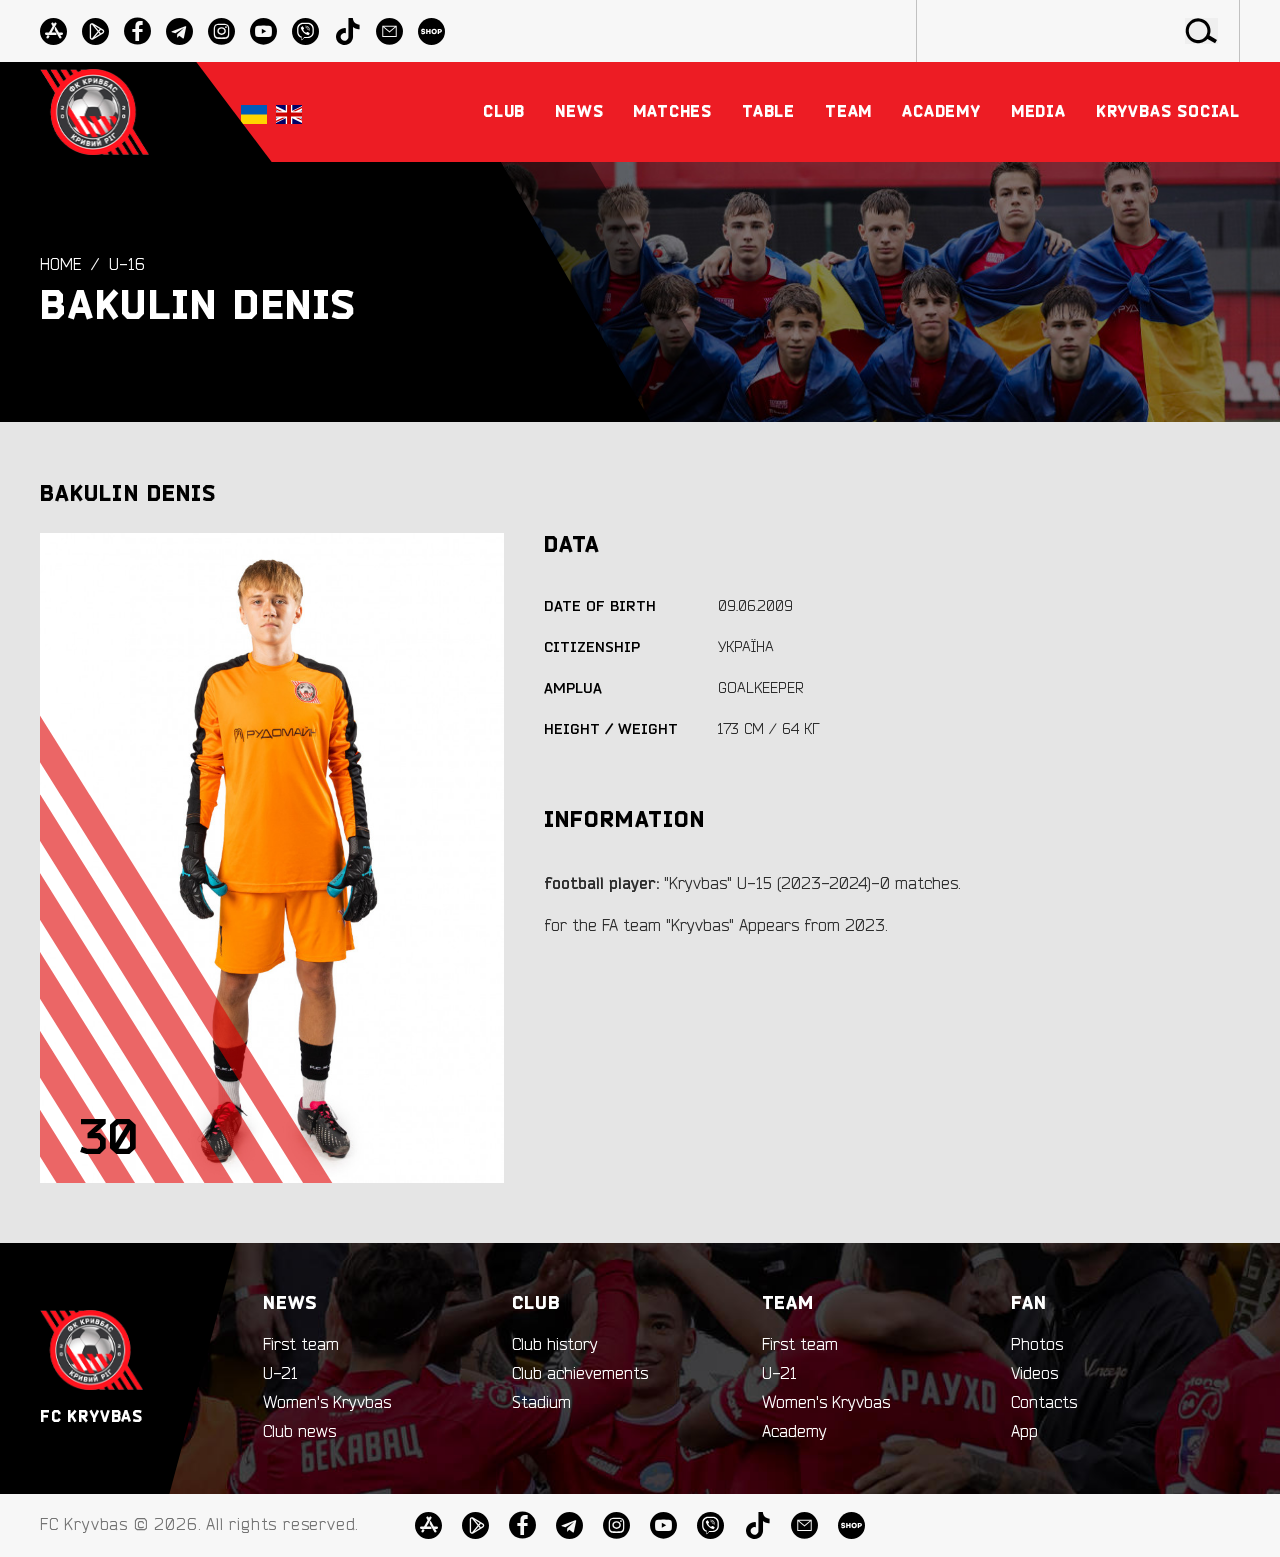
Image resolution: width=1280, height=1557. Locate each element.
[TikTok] (347, 31)
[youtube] (263, 31)
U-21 (280, 1374)
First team (301, 1345)
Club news (299, 1432)
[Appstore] (53, 31)
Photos (1037, 1345)
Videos (1034, 1374)
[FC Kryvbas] (91, 1350)
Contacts (1044, 1403)
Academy (794, 1432)
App (1024, 1432)
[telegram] (179, 31)
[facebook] (137, 31)
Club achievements (580, 1374)
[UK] (254, 112)
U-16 (127, 265)
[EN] (289, 112)
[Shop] (431, 31)
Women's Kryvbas (327, 1403)
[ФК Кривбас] (94, 111)
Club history (555, 1345)
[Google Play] (95, 31)
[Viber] (305, 31)
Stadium (541, 1403)
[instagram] (221, 31)
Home (60, 265)
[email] (389, 31)
